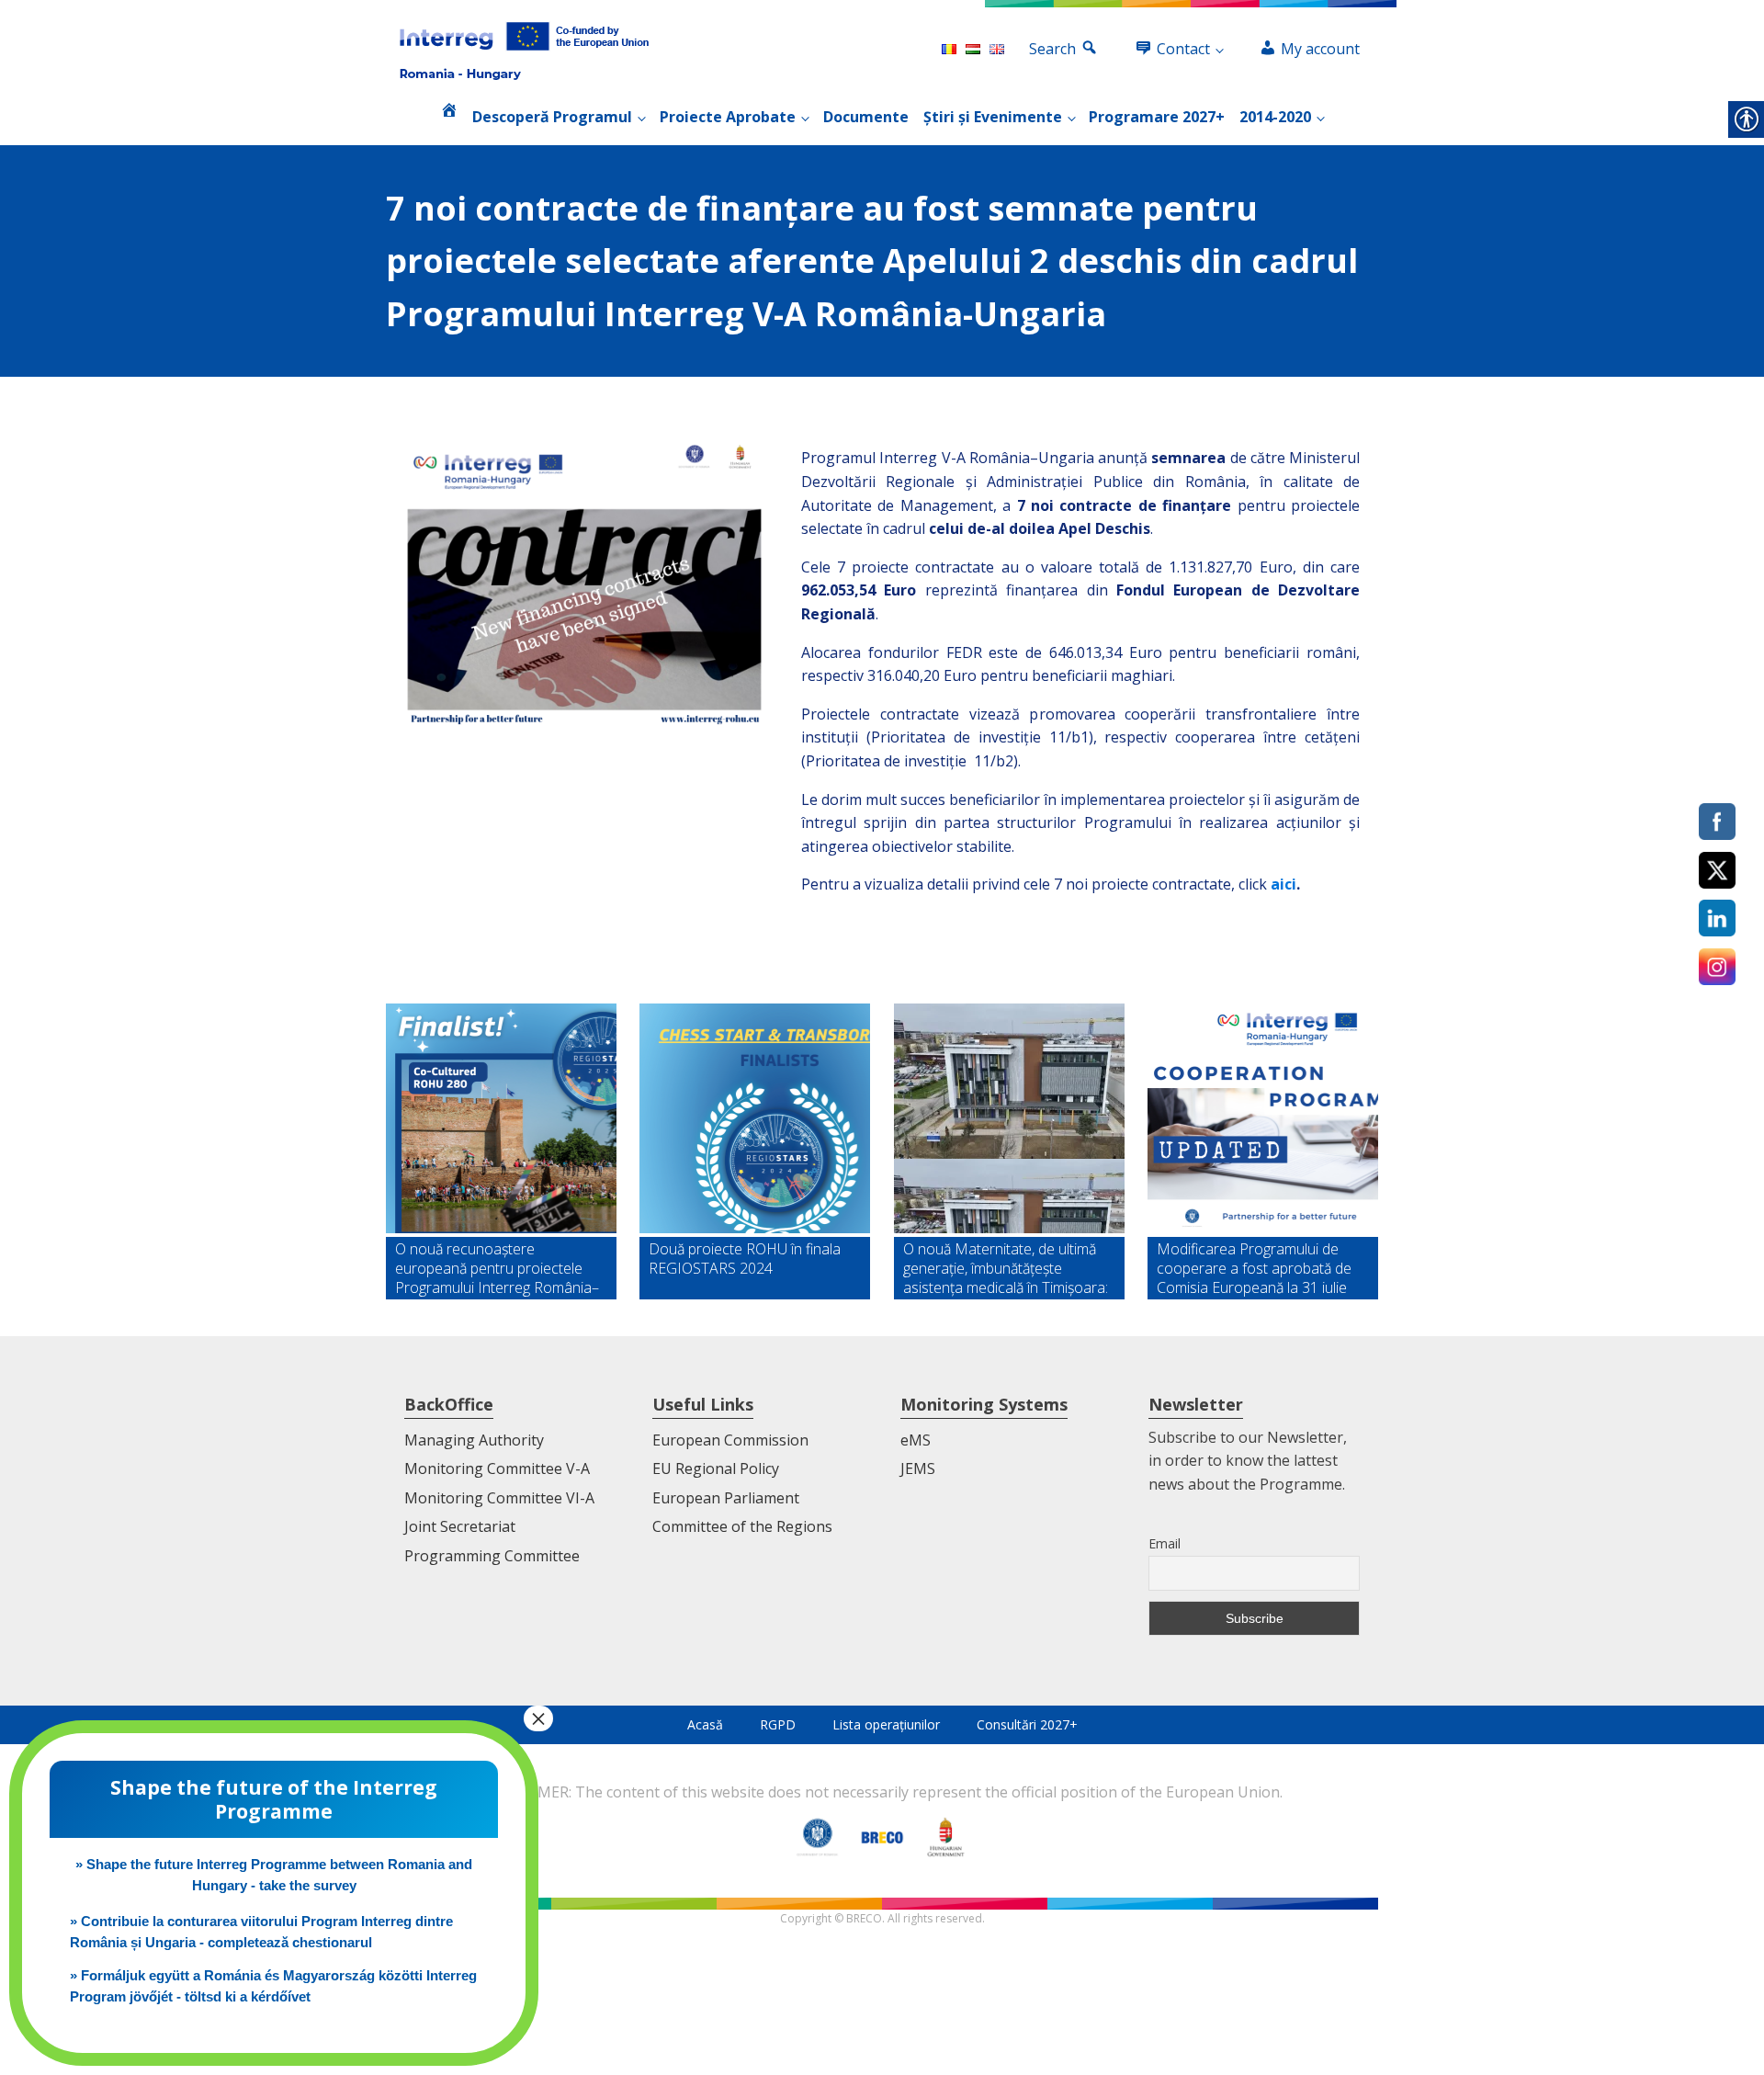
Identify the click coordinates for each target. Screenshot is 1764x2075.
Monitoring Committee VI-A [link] (499, 1498)
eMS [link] (916, 1440)
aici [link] (1283, 884)
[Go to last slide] (401, 1151)
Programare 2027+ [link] (1157, 117)
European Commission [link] (730, 1440)
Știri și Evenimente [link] (993, 117)
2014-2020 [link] (1275, 117)
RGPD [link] (778, 1724)
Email (1165, 1543)
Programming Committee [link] (492, 1556)
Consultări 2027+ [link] (1027, 1724)
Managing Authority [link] (474, 1440)
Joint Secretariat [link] (460, 1526)
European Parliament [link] (726, 1498)
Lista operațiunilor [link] (886, 1724)
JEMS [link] (918, 1468)
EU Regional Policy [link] (716, 1468)
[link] (524, 50)
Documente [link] (866, 117)
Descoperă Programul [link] (552, 117)
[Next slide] (1363, 1151)
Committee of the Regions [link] (742, 1526)
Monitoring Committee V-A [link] (497, 1468)
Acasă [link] (705, 1724)
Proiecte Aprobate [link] (728, 117)
